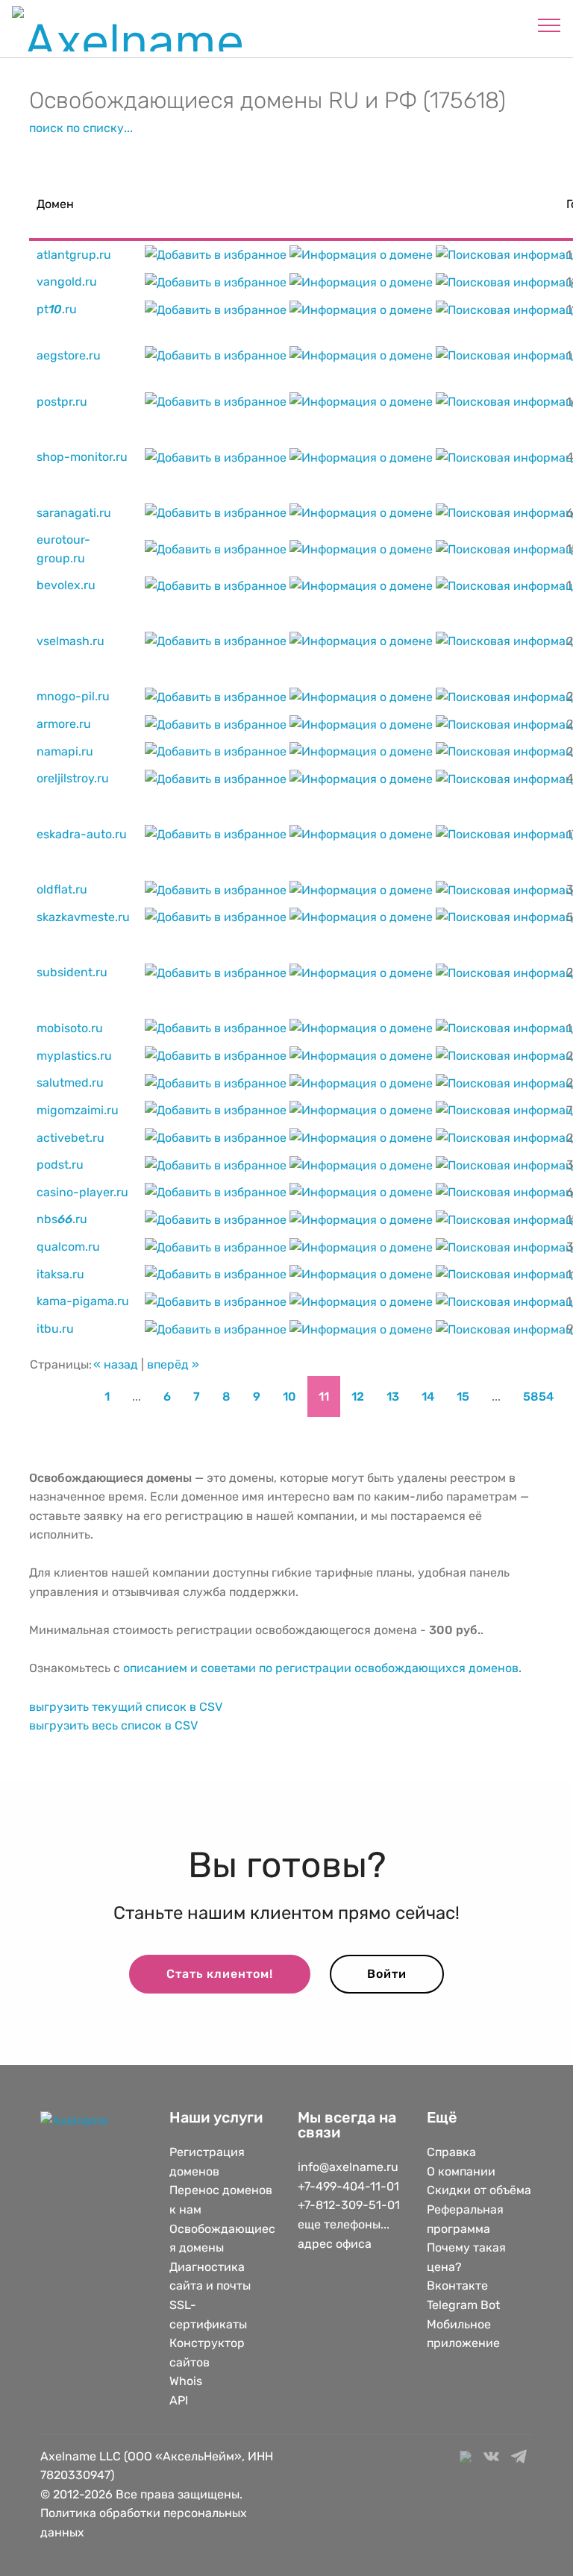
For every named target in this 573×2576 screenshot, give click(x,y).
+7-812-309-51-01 (349, 2205)
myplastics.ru (74, 1056)
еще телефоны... (344, 2224)
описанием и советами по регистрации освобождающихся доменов (321, 1668)
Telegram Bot (463, 2305)
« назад (116, 1364)
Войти (387, 1974)
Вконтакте (457, 2286)
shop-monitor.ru (82, 457)
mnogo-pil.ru (73, 696)
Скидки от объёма (479, 2190)
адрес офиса (335, 2244)
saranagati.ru (74, 513)
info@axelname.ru (348, 2167)
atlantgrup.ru (74, 255)
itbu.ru (55, 1329)
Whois (186, 2381)
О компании (461, 2171)
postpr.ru (62, 402)
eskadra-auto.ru (82, 834)
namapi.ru (65, 751)
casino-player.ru (82, 1192)
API (179, 2400)
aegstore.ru (69, 355)
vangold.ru (67, 282)
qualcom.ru (68, 1247)
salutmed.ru (70, 1083)
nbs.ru (62, 1219)
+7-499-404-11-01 (348, 2186)
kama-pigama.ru (83, 1301)
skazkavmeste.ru (83, 917)
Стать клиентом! (220, 1974)
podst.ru (60, 1165)
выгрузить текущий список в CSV (126, 1707)
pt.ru (57, 309)
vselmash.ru (71, 641)
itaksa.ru (60, 1274)
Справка (451, 2152)
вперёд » (173, 1364)
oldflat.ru (62, 889)
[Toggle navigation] (549, 25)
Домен (55, 204)
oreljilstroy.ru (73, 778)
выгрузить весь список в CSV (113, 1725)
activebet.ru (71, 1138)
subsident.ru (72, 972)
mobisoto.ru (70, 1028)
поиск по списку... (81, 128)
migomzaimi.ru (78, 1110)
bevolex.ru (66, 585)
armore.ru (64, 724)
